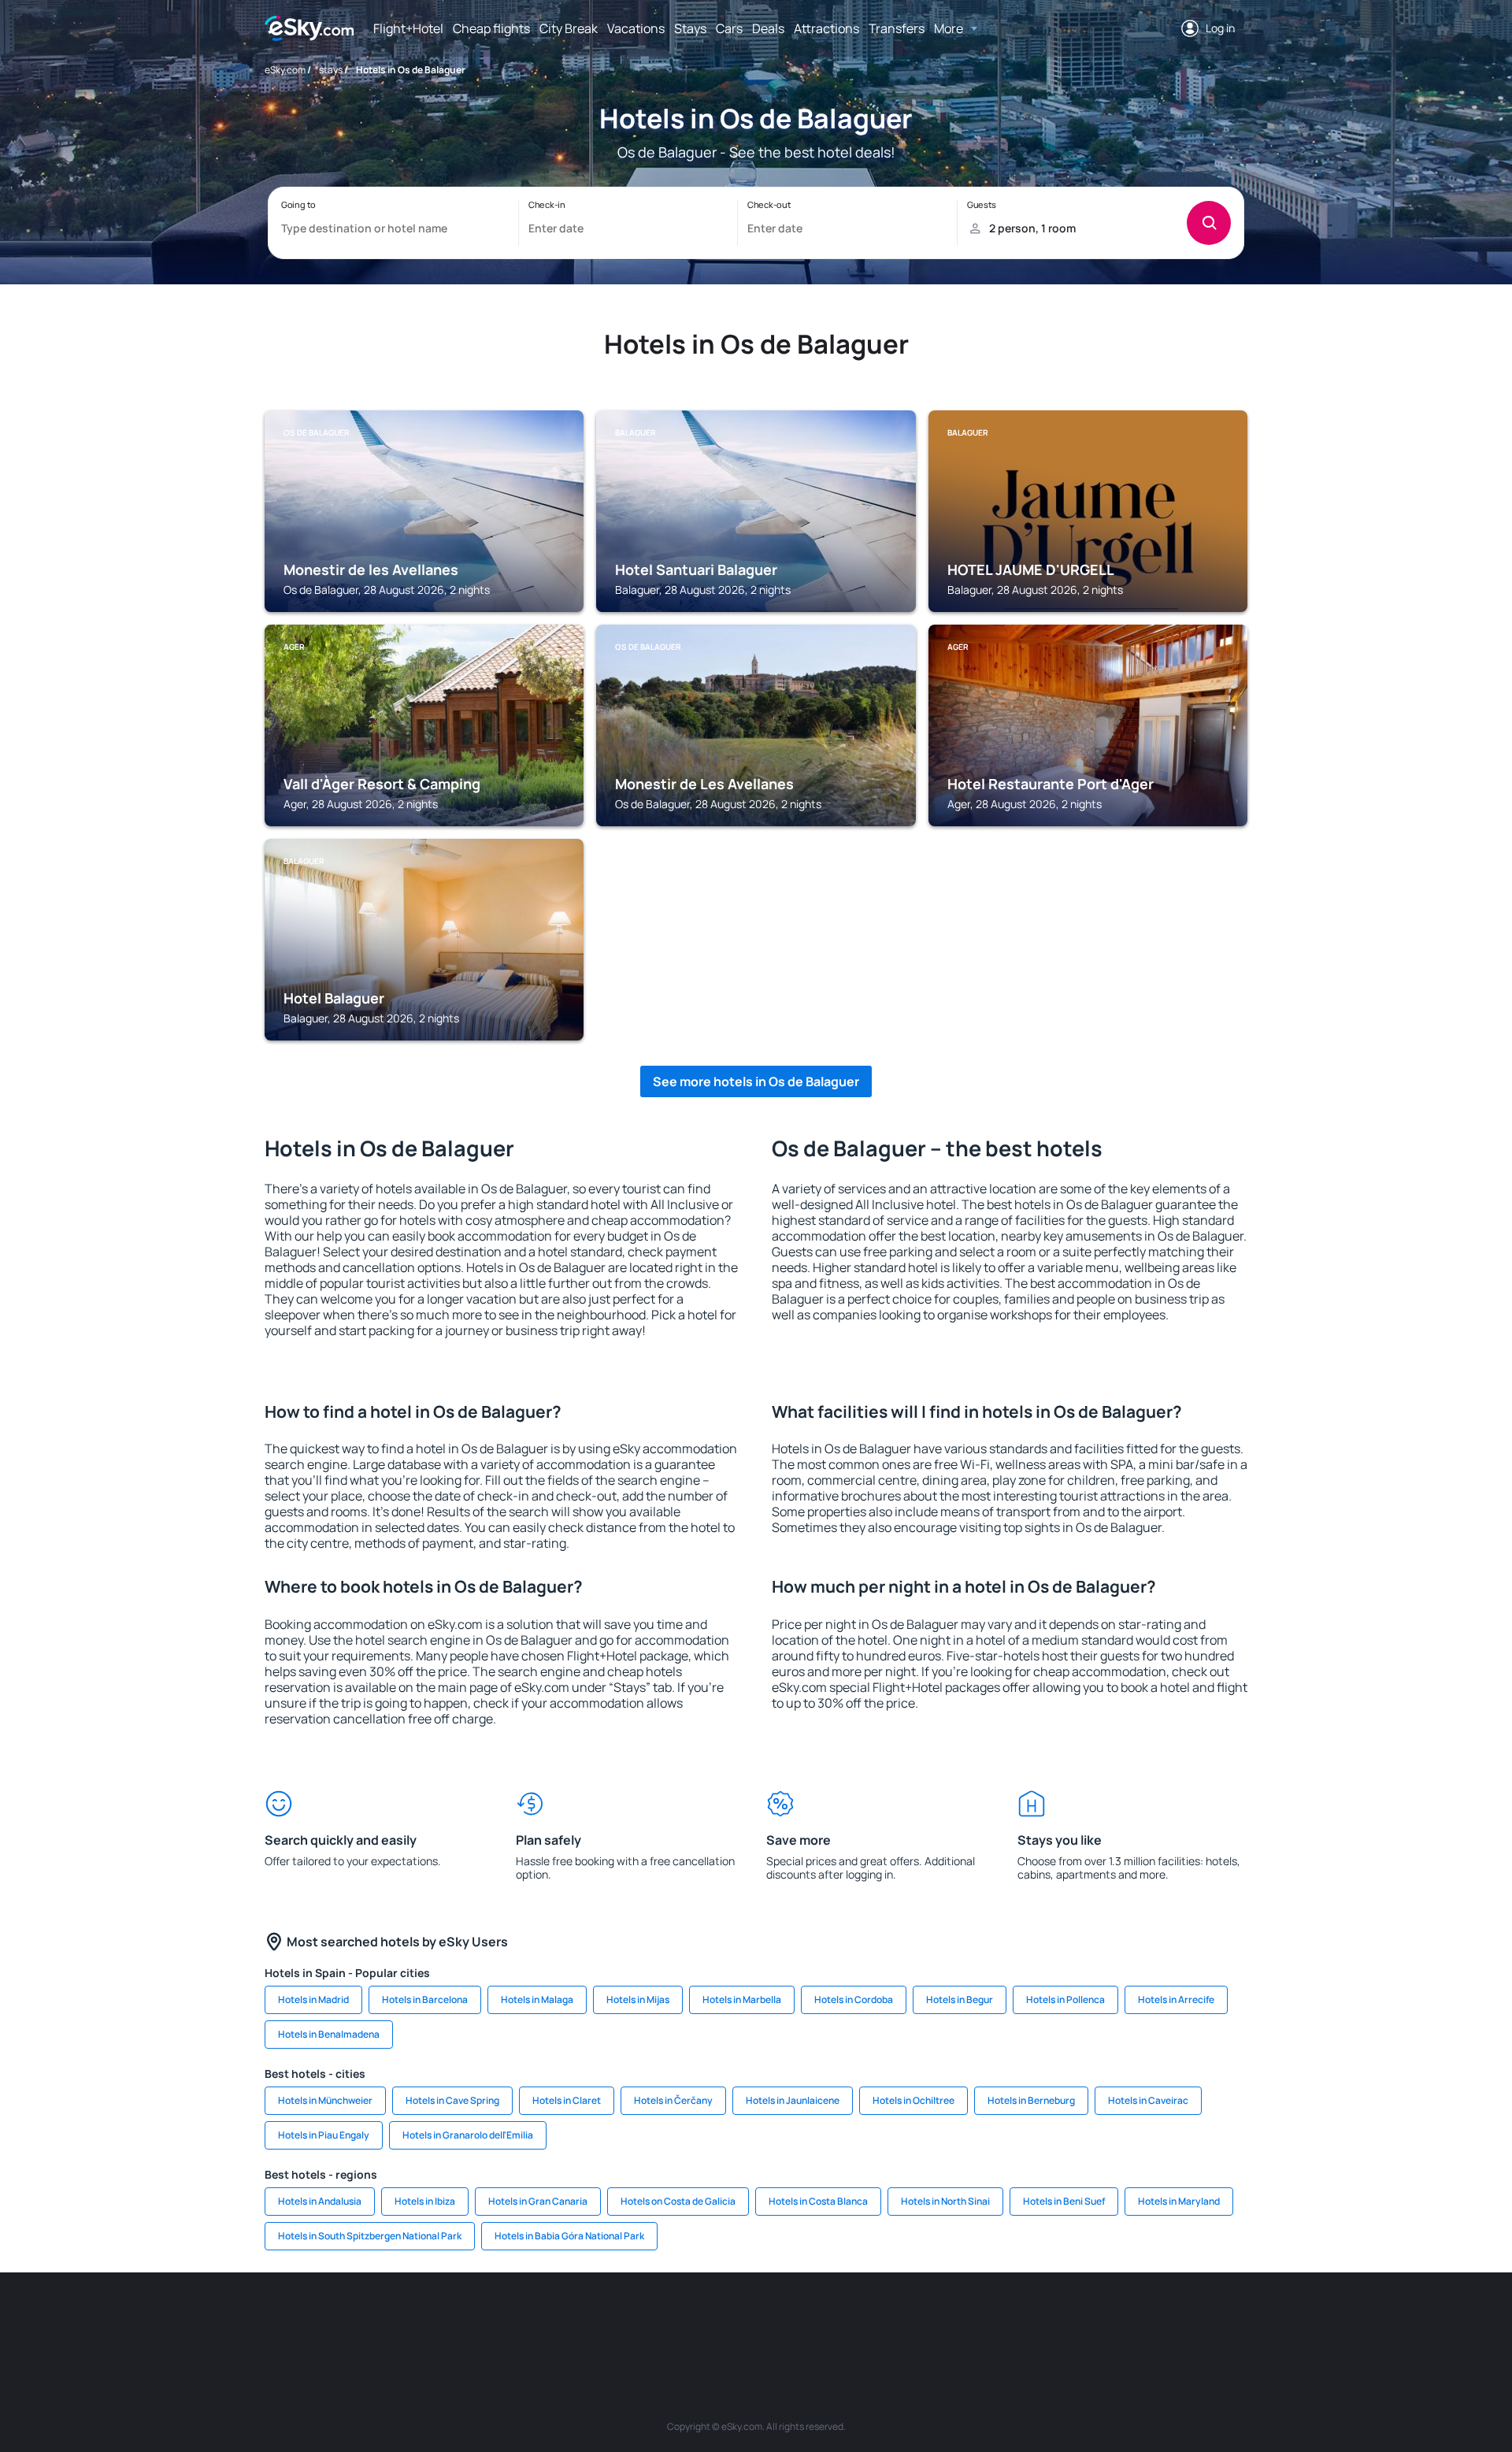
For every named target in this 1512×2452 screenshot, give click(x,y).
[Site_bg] (449, 2320)
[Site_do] (874, 2320)
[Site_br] (354, 2320)
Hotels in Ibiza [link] (425, 2201)
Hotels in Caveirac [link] (1148, 2100)
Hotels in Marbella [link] (742, 1999)
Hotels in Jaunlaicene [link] (793, 2100)
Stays (690, 28)
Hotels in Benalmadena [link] (329, 2034)
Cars (729, 28)
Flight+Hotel (408, 28)
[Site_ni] (1016, 2320)
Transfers (897, 28)
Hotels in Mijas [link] (638, 1999)
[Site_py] (1158, 2320)
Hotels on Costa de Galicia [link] (678, 2201)
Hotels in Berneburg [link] (1031, 2100)
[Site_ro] (402, 2320)
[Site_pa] (921, 2320)
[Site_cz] (638, 2320)
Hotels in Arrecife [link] (1176, 1999)
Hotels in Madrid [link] (313, 1999)
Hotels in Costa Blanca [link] (818, 2201)
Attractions (826, 28)
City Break (569, 28)
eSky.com (285, 70)
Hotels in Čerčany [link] (673, 2100)
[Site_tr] (591, 2320)
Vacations (636, 28)
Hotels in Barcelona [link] (425, 1999)
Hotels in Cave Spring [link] (452, 2100)
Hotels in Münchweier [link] (325, 2100)
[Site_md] (685, 2320)
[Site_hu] (780, 2320)
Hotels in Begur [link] (960, 1999)
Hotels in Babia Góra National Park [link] (569, 2236)
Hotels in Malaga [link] (537, 1999)
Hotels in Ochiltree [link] (913, 2100)
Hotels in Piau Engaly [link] (324, 2135)
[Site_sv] (969, 2320)
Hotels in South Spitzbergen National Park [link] (370, 2236)
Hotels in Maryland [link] (1179, 2201)
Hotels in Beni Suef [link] (1064, 2201)
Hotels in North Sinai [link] (945, 2201)
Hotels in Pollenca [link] (1065, 1999)
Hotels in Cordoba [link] (854, 1999)
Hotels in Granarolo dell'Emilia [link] (468, 2135)
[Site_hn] (1110, 2320)
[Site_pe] (543, 2320)
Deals (768, 28)
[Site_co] (827, 2320)
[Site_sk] (732, 2320)
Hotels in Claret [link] (567, 2100)
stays (331, 70)
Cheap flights (491, 28)
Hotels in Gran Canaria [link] (538, 2201)
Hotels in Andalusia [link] (320, 2201)
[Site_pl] (496, 2320)
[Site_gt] (1063, 2320)
